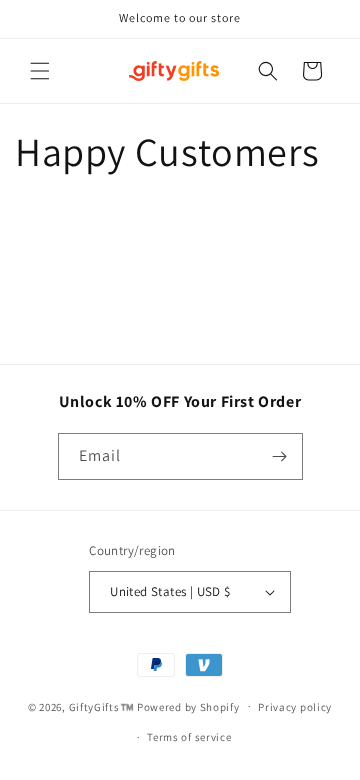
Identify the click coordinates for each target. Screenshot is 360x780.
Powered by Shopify (188, 706)
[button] (40, 71)
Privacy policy (295, 707)
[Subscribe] (280, 456)
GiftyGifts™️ (102, 706)
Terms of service (189, 737)
